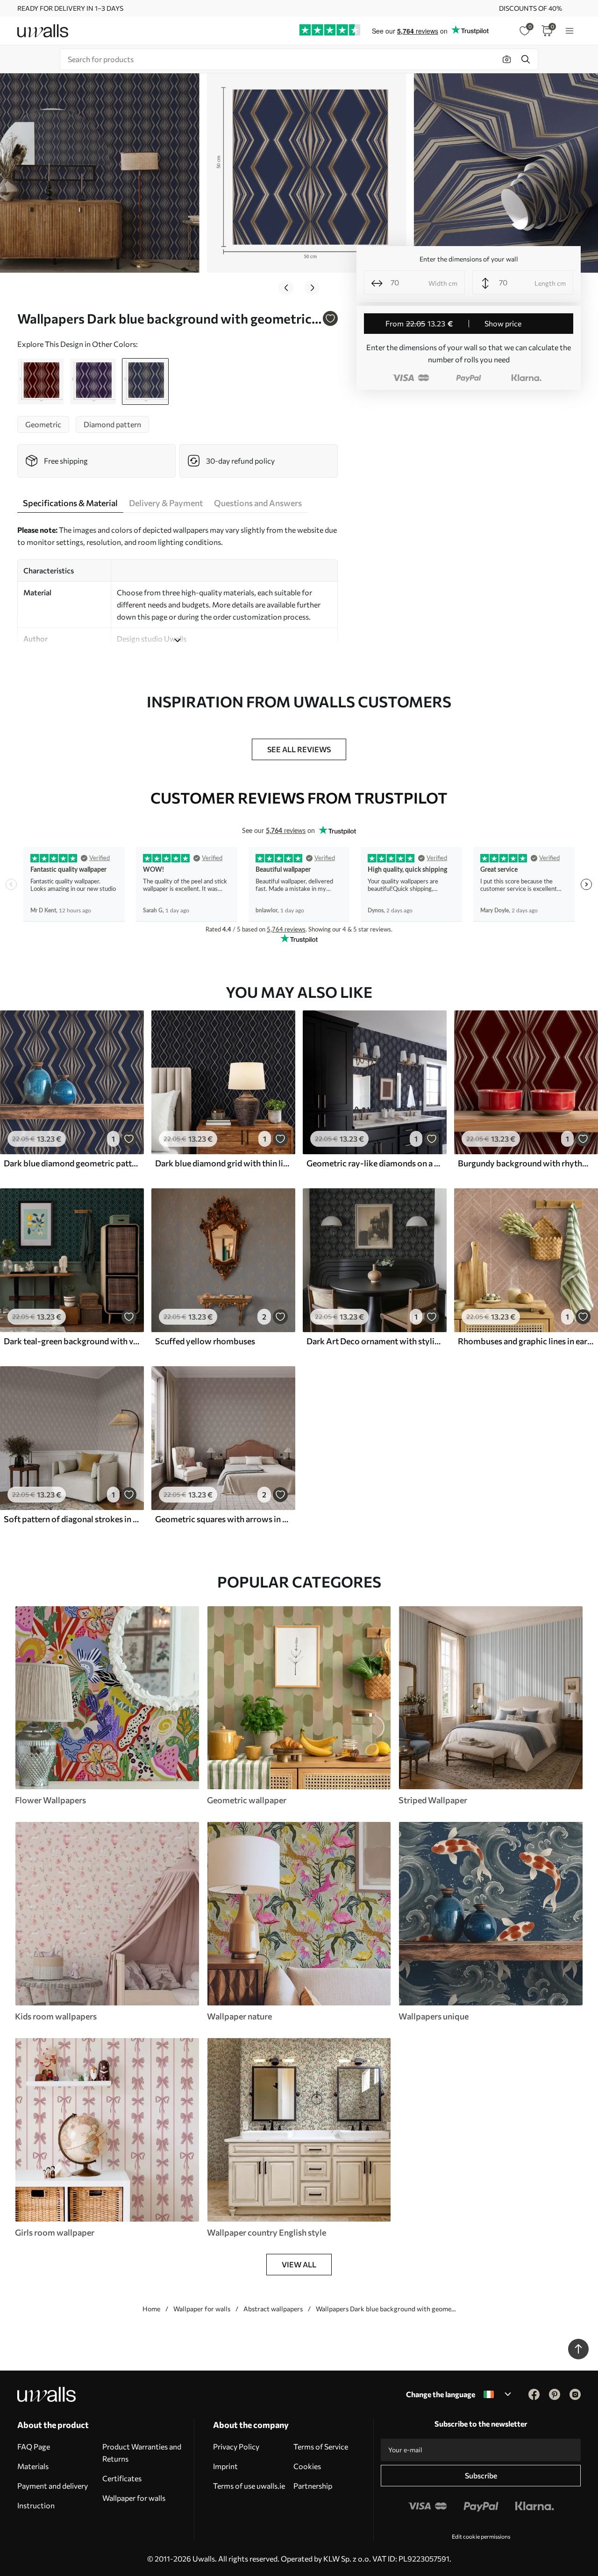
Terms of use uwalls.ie (249, 2486)
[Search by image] (507, 59)
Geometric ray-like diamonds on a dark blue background (375, 1163)
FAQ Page (34, 2446)
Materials (33, 2466)
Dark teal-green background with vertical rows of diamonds (72, 1341)
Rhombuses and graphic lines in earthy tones (526, 1341)
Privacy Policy (236, 2446)
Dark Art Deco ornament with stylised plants (375, 1341)
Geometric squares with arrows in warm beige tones (223, 1519)
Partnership (313, 2486)
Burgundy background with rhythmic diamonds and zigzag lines (526, 1163)
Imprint (225, 2466)
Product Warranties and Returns (142, 2452)
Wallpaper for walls (202, 2309)
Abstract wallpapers (273, 2309)
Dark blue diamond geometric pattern (72, 1163)
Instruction (36, 2505)
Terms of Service (321, 2446)
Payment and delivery (53, 2486)
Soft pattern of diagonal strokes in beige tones (72, 1519)
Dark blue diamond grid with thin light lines (223, 1163)
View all (299, 2264)
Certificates (122, 2478)
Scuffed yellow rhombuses (205, 1341)
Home (151, 2309)
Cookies (307, 2466)
